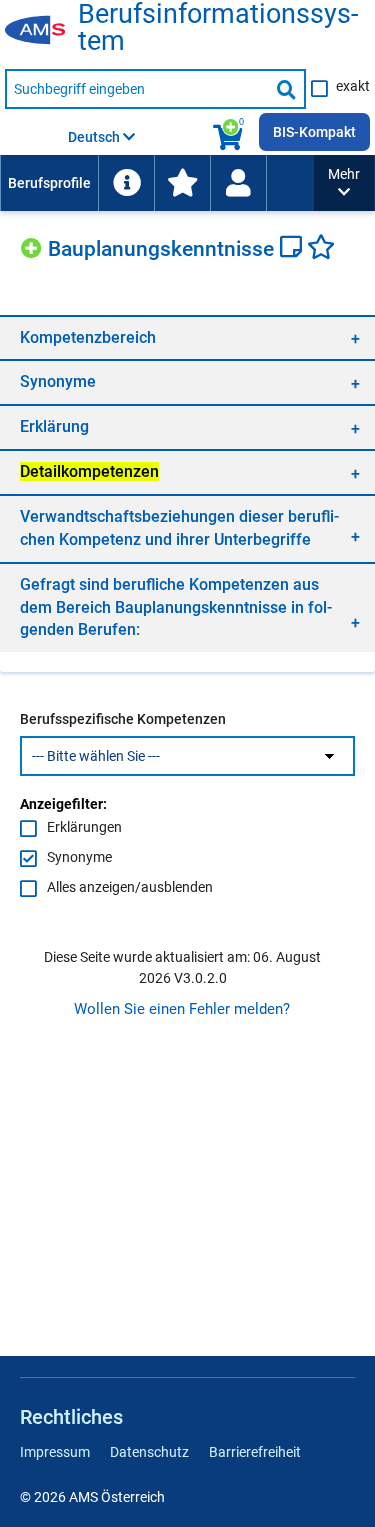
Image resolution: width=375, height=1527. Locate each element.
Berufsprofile (49, 183)
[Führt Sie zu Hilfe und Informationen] (126, 183)
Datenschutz (149, 1452)
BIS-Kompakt (314, 132)
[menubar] (157, 183)
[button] (344, 183)
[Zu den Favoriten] (182, 183)
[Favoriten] (321, 249)
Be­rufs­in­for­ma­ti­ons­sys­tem (218, 28)
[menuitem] (49, 183)
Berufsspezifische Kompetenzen (123, 719)
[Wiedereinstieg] (238, 183)
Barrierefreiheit (255, 1452)
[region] (187, 337)
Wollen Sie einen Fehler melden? (182, 1009)
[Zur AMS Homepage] (41, 31)
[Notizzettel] (293, 249)
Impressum (55, 1452)
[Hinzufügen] (34, 245)
